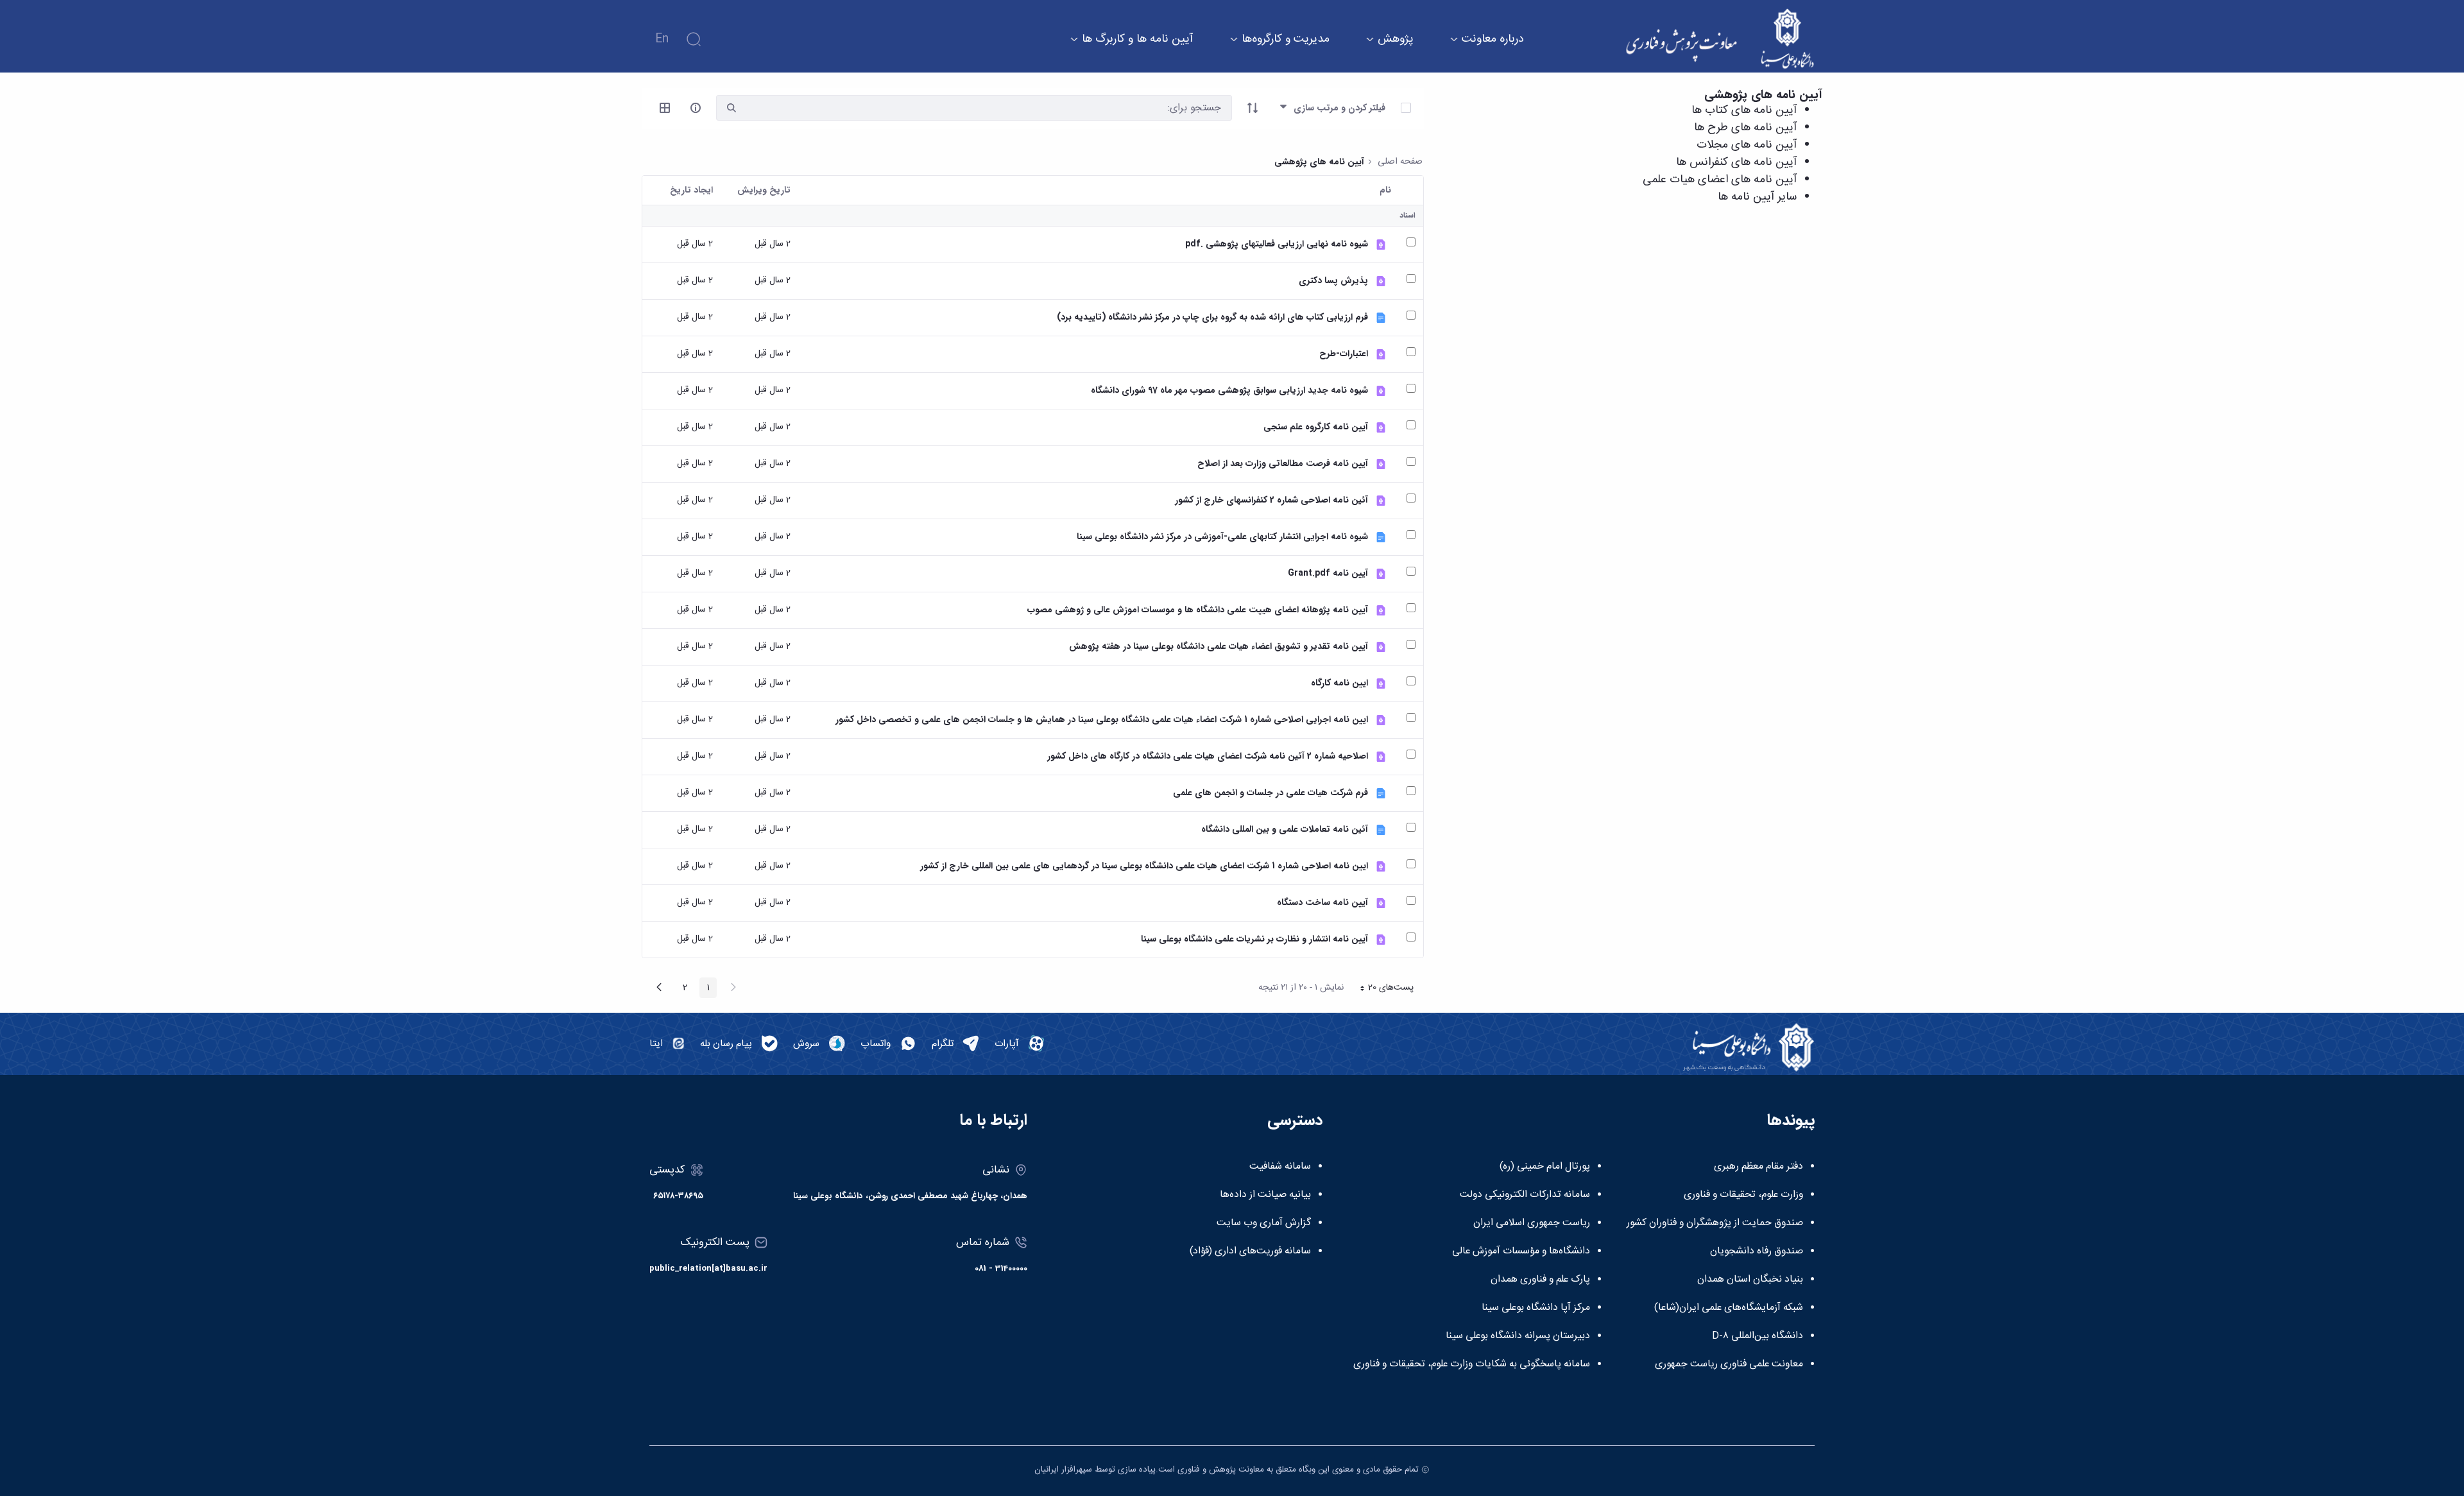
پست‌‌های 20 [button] (1383, 989)
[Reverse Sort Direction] (1253, 108)
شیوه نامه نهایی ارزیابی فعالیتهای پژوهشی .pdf (1277, 244)
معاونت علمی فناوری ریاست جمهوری (1729, 1364)
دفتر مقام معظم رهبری (1758, 1167)
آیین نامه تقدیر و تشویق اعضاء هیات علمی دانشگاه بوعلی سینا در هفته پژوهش (1219, 647)
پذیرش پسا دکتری (1333, 281)
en (662, 39)
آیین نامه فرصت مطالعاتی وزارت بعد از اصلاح (1283, 464)
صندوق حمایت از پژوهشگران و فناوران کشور (1715, 1223)
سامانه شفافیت (1280, 1167)
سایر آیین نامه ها (1757, 197)
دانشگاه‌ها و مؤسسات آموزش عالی (1521, 1251)
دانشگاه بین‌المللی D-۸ (1758, 1336)
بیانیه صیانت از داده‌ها (1265, 1195)
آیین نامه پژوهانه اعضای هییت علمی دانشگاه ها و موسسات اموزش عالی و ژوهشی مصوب (1198, 610)
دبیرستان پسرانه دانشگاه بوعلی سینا (1518, 1336)
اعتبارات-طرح (1344, 354)
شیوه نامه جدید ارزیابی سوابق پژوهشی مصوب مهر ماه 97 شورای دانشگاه (1229, 391)
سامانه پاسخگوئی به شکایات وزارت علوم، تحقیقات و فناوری (1472, 1364)
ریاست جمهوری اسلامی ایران (1532, 1223)
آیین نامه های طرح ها (1745, 128)
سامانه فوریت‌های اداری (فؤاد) (1250, 1251)
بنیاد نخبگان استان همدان (1750, 1280)
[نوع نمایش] (665, 108)
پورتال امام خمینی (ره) (1545, 1167)
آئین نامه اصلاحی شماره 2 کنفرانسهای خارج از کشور (1271, 500)
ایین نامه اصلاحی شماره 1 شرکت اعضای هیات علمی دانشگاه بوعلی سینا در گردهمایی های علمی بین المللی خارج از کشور (1144, 866)
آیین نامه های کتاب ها (1744, 110)
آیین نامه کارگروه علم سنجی (1316, 427)
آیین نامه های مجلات (1747, 145)
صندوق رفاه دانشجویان (1757, 1251)
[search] (732, 108)
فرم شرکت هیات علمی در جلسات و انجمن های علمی (1270, 793)
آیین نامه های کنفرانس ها (1736, 162)
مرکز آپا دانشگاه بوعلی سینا (1536, 1308)
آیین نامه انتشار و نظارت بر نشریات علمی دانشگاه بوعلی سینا (1254, 939)
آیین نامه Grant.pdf (1328, 573)
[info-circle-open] (696, 108)
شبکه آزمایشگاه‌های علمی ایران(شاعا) (1729, 1308)
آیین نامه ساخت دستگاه (1322, 903)
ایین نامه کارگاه (1339, 683)
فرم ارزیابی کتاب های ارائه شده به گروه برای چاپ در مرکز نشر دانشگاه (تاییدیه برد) (1212, 317)
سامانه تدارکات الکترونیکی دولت (1525, 1195)
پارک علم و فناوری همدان (1540, 1280)
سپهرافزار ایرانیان (1063, 1470)
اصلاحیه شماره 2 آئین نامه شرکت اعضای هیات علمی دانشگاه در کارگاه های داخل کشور (1208, 756)
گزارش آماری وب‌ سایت (1264, 1223)
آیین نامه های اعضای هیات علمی (1720, 180)
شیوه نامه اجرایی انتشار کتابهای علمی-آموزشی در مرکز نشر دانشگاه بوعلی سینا (1222, 537)
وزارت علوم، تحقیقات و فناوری (1743, 1195)
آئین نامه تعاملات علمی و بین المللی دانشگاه (1285, 830)
